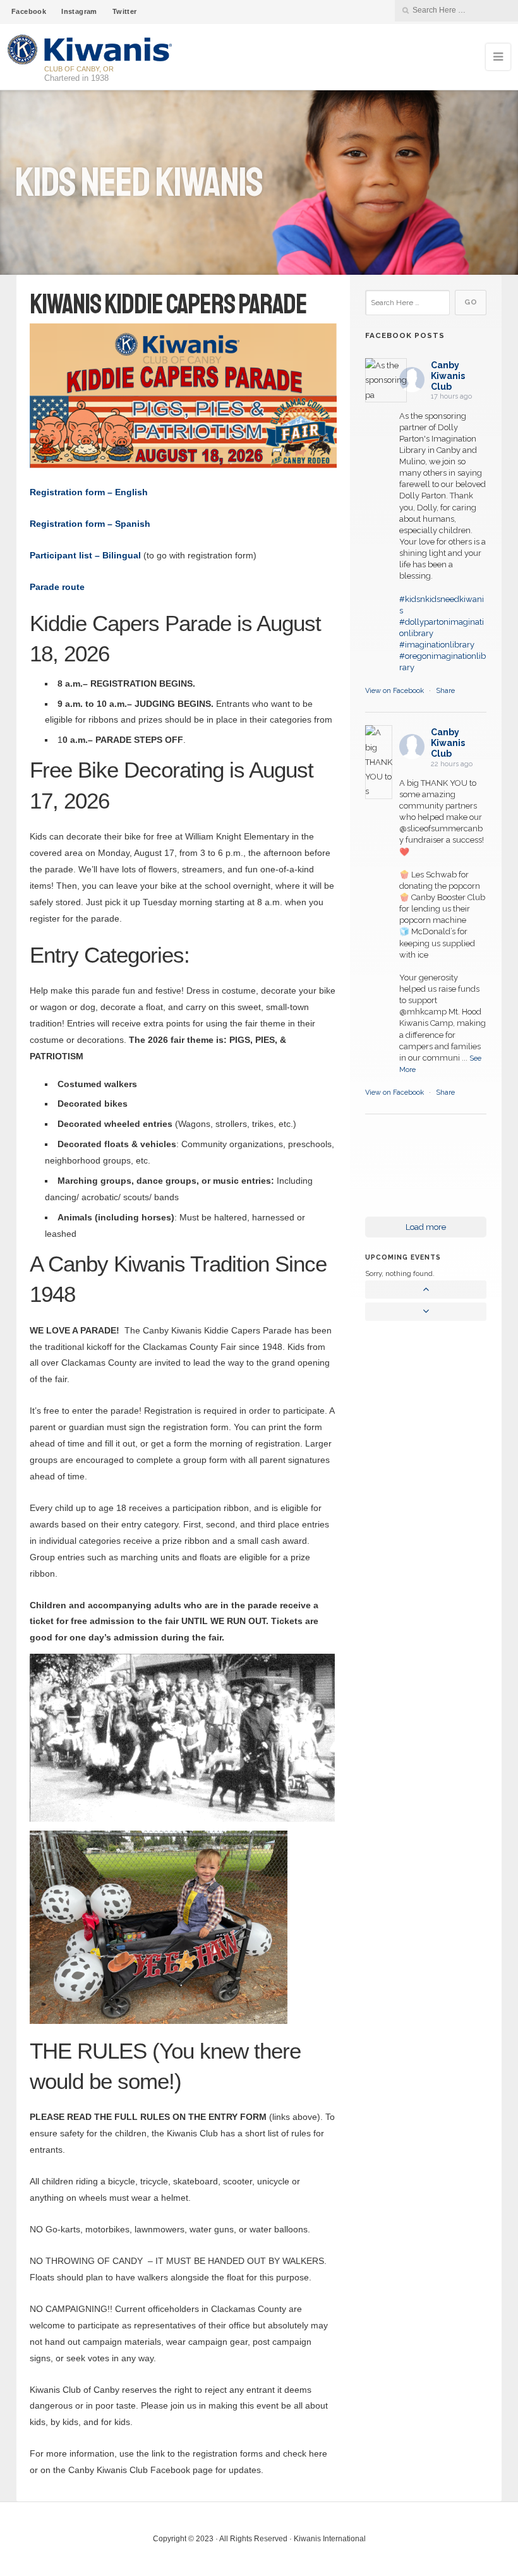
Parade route (57, 587)
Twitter (125, 11)
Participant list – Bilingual (85, 555)
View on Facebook (395, 691)
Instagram (79, 11)
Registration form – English (89, 492)
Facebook (29, 11)
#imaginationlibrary (437, 645)
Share (445, 691)
